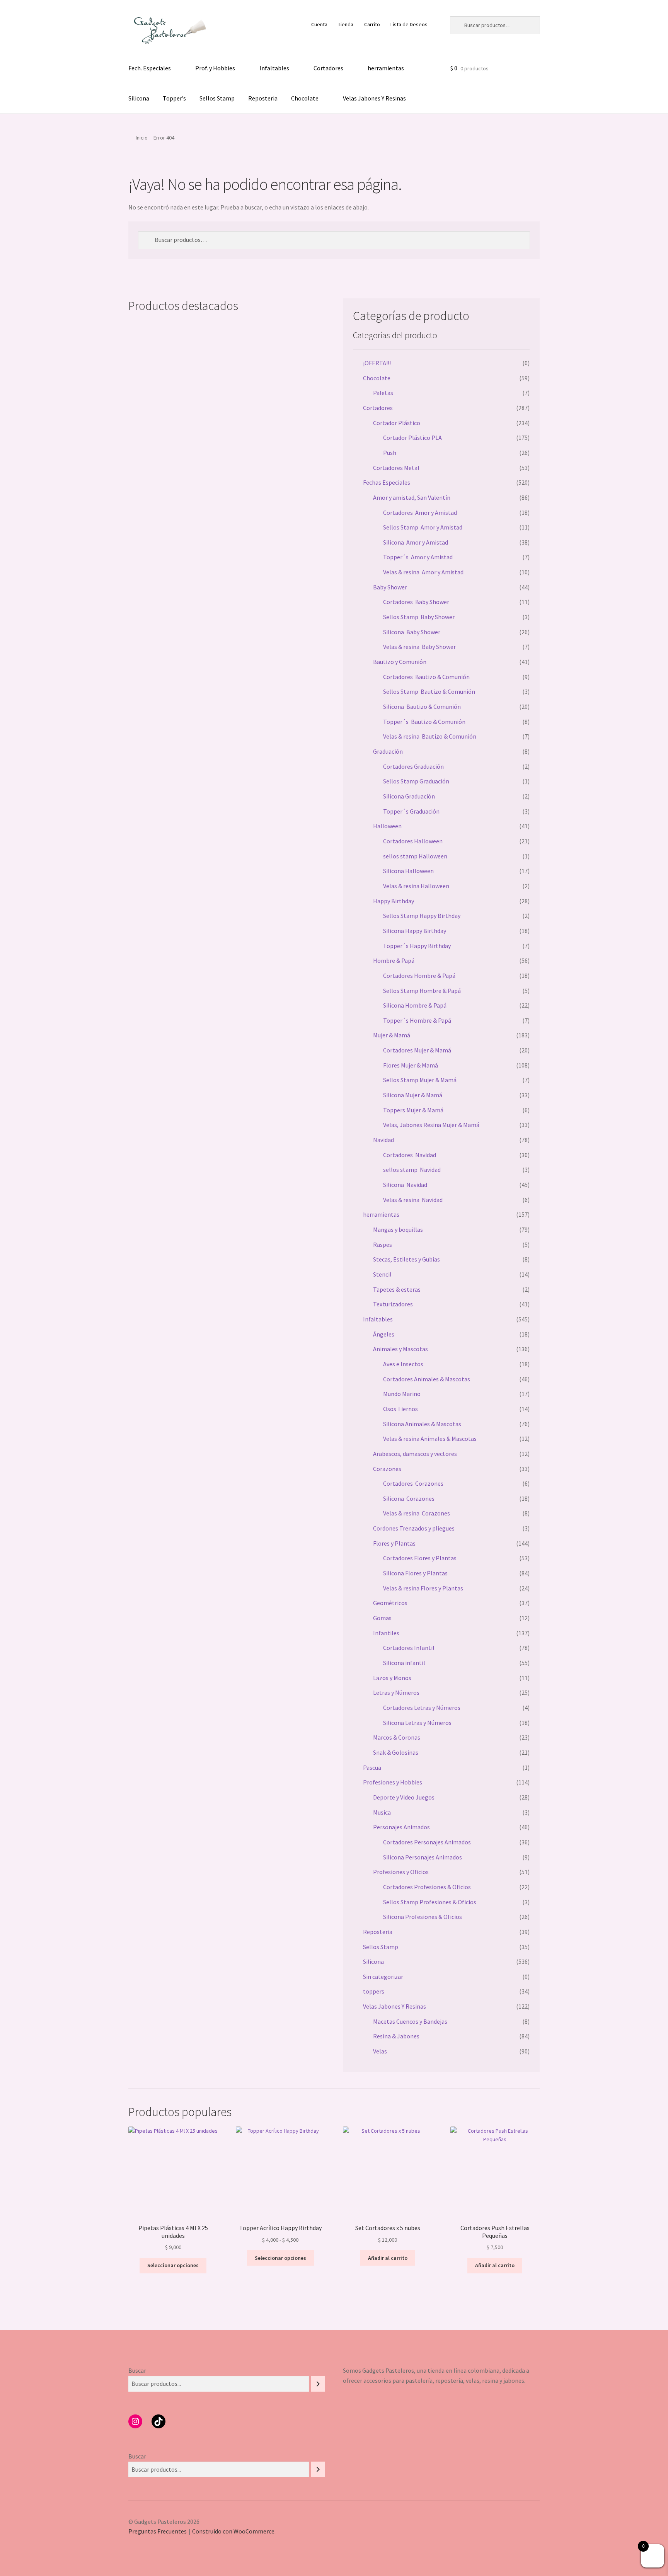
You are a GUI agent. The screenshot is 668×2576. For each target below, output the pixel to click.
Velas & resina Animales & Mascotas (430, 1439)
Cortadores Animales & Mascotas (427, 1379)
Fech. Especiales (150, 68)
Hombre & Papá (394, 960)
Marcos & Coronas (397, 1737)
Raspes (383, 1245)
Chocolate (305, 98)
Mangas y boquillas (398, 1229)
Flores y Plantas (394, 1543)
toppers (374, 1991)
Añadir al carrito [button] (388, 2258)
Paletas (383, 393)
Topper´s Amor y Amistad (418, 557)
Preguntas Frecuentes (158, 2531)
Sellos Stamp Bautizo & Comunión (429, 691)
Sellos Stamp (217, 98)
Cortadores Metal (396, 468)
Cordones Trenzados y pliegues (414, 1528)
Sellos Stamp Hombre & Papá (422, 991)
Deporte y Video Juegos (404, 1797)
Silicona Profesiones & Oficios (423, 1917)
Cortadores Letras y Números (422, 1708)
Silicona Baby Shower (412, 632)
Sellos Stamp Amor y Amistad (423, 527)
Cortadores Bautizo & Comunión (426, 677)
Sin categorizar (383, 1977)
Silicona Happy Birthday (415, 931)
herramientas (386, 68)
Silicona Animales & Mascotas (422, 1424)
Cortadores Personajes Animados (427, 1842)
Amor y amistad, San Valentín (412, 497)
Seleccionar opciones (173, 2265)
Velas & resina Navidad (413, 1200)
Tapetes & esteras (397, 1289)
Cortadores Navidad (410, 1155)
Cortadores (328, 68)
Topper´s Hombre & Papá (417, 1020)
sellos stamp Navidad (412, 1170)
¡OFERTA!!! (377, 363)
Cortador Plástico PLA (412, 438)
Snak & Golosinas (396, 1752)
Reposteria (263, 98)
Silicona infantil (404, 1663)
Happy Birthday (394, 901)
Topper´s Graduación (411, 811)
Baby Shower (390, 587)
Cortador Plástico (397, 423)
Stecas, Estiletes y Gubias (406, 1259)
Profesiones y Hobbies (393, 1782)
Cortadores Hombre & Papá (419, 976)
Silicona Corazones (409, 1498)
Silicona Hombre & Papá (415, 1005)
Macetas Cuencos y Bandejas (410, 2021)
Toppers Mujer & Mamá (413, 1110)
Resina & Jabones (396, 2036)
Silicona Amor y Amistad (416, 542)
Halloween (387, 826)
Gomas (382, 1618)
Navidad (383, 1140)
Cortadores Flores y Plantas (420, 1558)
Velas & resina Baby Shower (419, 647)
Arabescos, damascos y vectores (415, 1454)
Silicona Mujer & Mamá (413, 1095)
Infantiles (386, 1633)
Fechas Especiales (387, 482)
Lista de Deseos (409, 24)
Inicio (142, 138)
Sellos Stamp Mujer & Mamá (420, 1080)
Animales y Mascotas (400, 1349)
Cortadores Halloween (413, 841)
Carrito (372, 24)
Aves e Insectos (403, 1364)
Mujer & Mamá (392, 1035)
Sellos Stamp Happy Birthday (422, 916)
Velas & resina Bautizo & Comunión (430, 736)
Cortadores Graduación (413, 766)
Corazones (387, 1469)
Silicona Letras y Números (417, 1723)
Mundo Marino (402, 1394)
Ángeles (384, 1334)
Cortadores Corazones (413, 1483)
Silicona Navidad (405, 1185)
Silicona (139, 98)
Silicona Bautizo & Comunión (422, 707)
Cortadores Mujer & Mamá (417, 1050)
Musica (382, 1812)
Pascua (372, 1767)
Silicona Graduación (409, 796)
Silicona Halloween (408, 871)
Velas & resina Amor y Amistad (423, 572)
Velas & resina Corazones (417, 1513)
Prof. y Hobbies (215, 68)
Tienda (346, 24)
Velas (380, 2051)
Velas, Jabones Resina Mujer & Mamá (431, 1125)
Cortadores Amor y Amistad (420, 512)
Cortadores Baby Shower (416, 602)
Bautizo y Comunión (400, 662)
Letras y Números (396, 1692)
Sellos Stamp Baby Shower (419, 617)
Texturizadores (393, 1304)
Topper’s (174, 98)
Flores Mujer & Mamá (411, 1065)
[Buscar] (318, 2384)
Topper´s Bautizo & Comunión (424, 722)
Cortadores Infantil (409, 1648)
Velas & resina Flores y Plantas (423, 1588)
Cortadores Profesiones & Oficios (427, 1887)
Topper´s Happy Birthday (417, 946)
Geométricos (390, 1603)
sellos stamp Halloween (415, 856)
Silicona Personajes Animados (423, 1857)
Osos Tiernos (400, 1409)
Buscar (137, 2370)
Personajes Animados (401, 1827)
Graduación (388, 751)
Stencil (382, 1274)
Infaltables (274, 68)
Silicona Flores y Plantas (415, 1573)
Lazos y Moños (392, 1678)
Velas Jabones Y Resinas (374, 98)
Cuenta (319, 24)
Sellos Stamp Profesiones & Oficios (430, 1902)
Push (390, 453)
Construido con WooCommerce (233, 2531)
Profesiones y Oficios (401, 1872)
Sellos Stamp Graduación (416, 781)
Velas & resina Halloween (416, 886)
